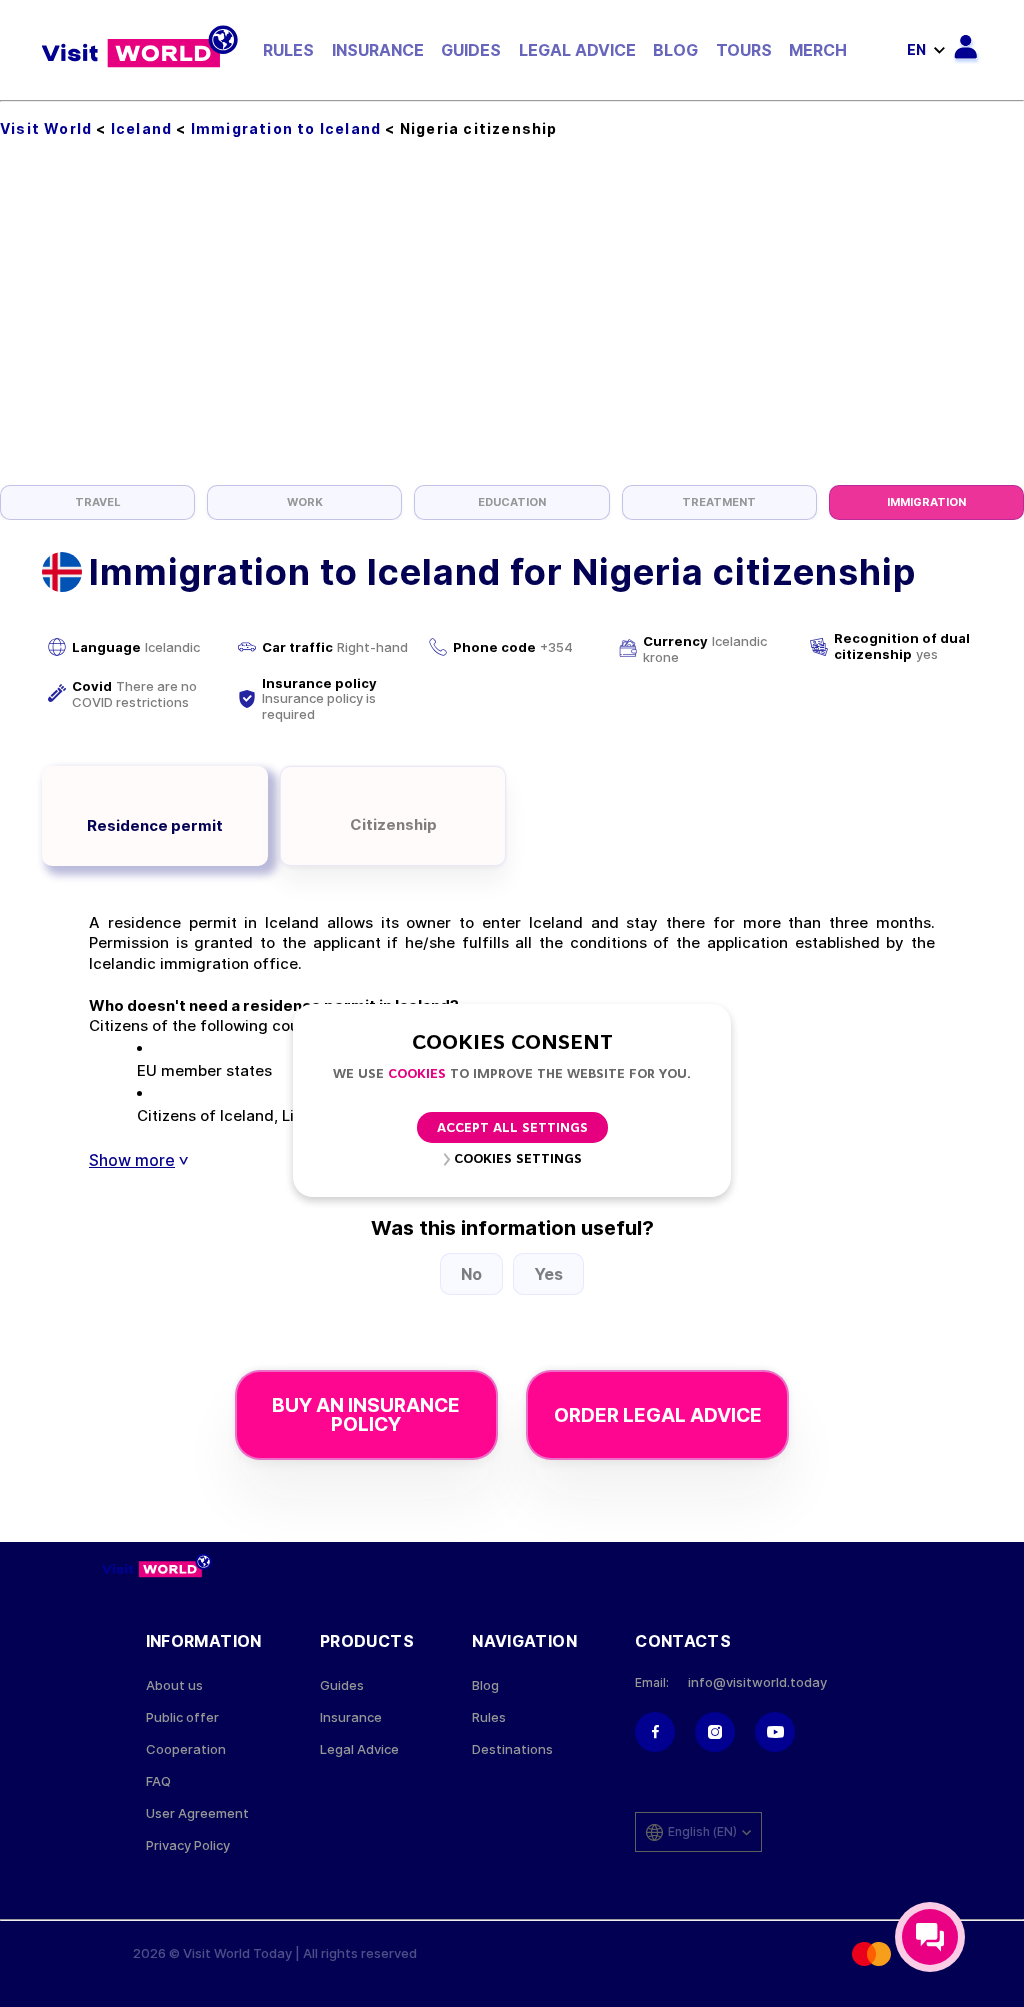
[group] (97, 502)
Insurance (378, 50)
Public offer (182, 1717)
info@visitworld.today (757, 1682)
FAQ (158, 1781)
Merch (818, 50)
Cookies (417, 1074)
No (471, 1274)
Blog (675, 50)
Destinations (512, 1749)
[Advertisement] (512, 335)
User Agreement (197, 1813)
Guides (471, 50)
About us (174, 1685)
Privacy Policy (188, 1845)
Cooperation (186, 1749)
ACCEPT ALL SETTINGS (512, 1128)
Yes (548, 1274)
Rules (288, 50)
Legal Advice (577, 50)
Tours (744, 50)
